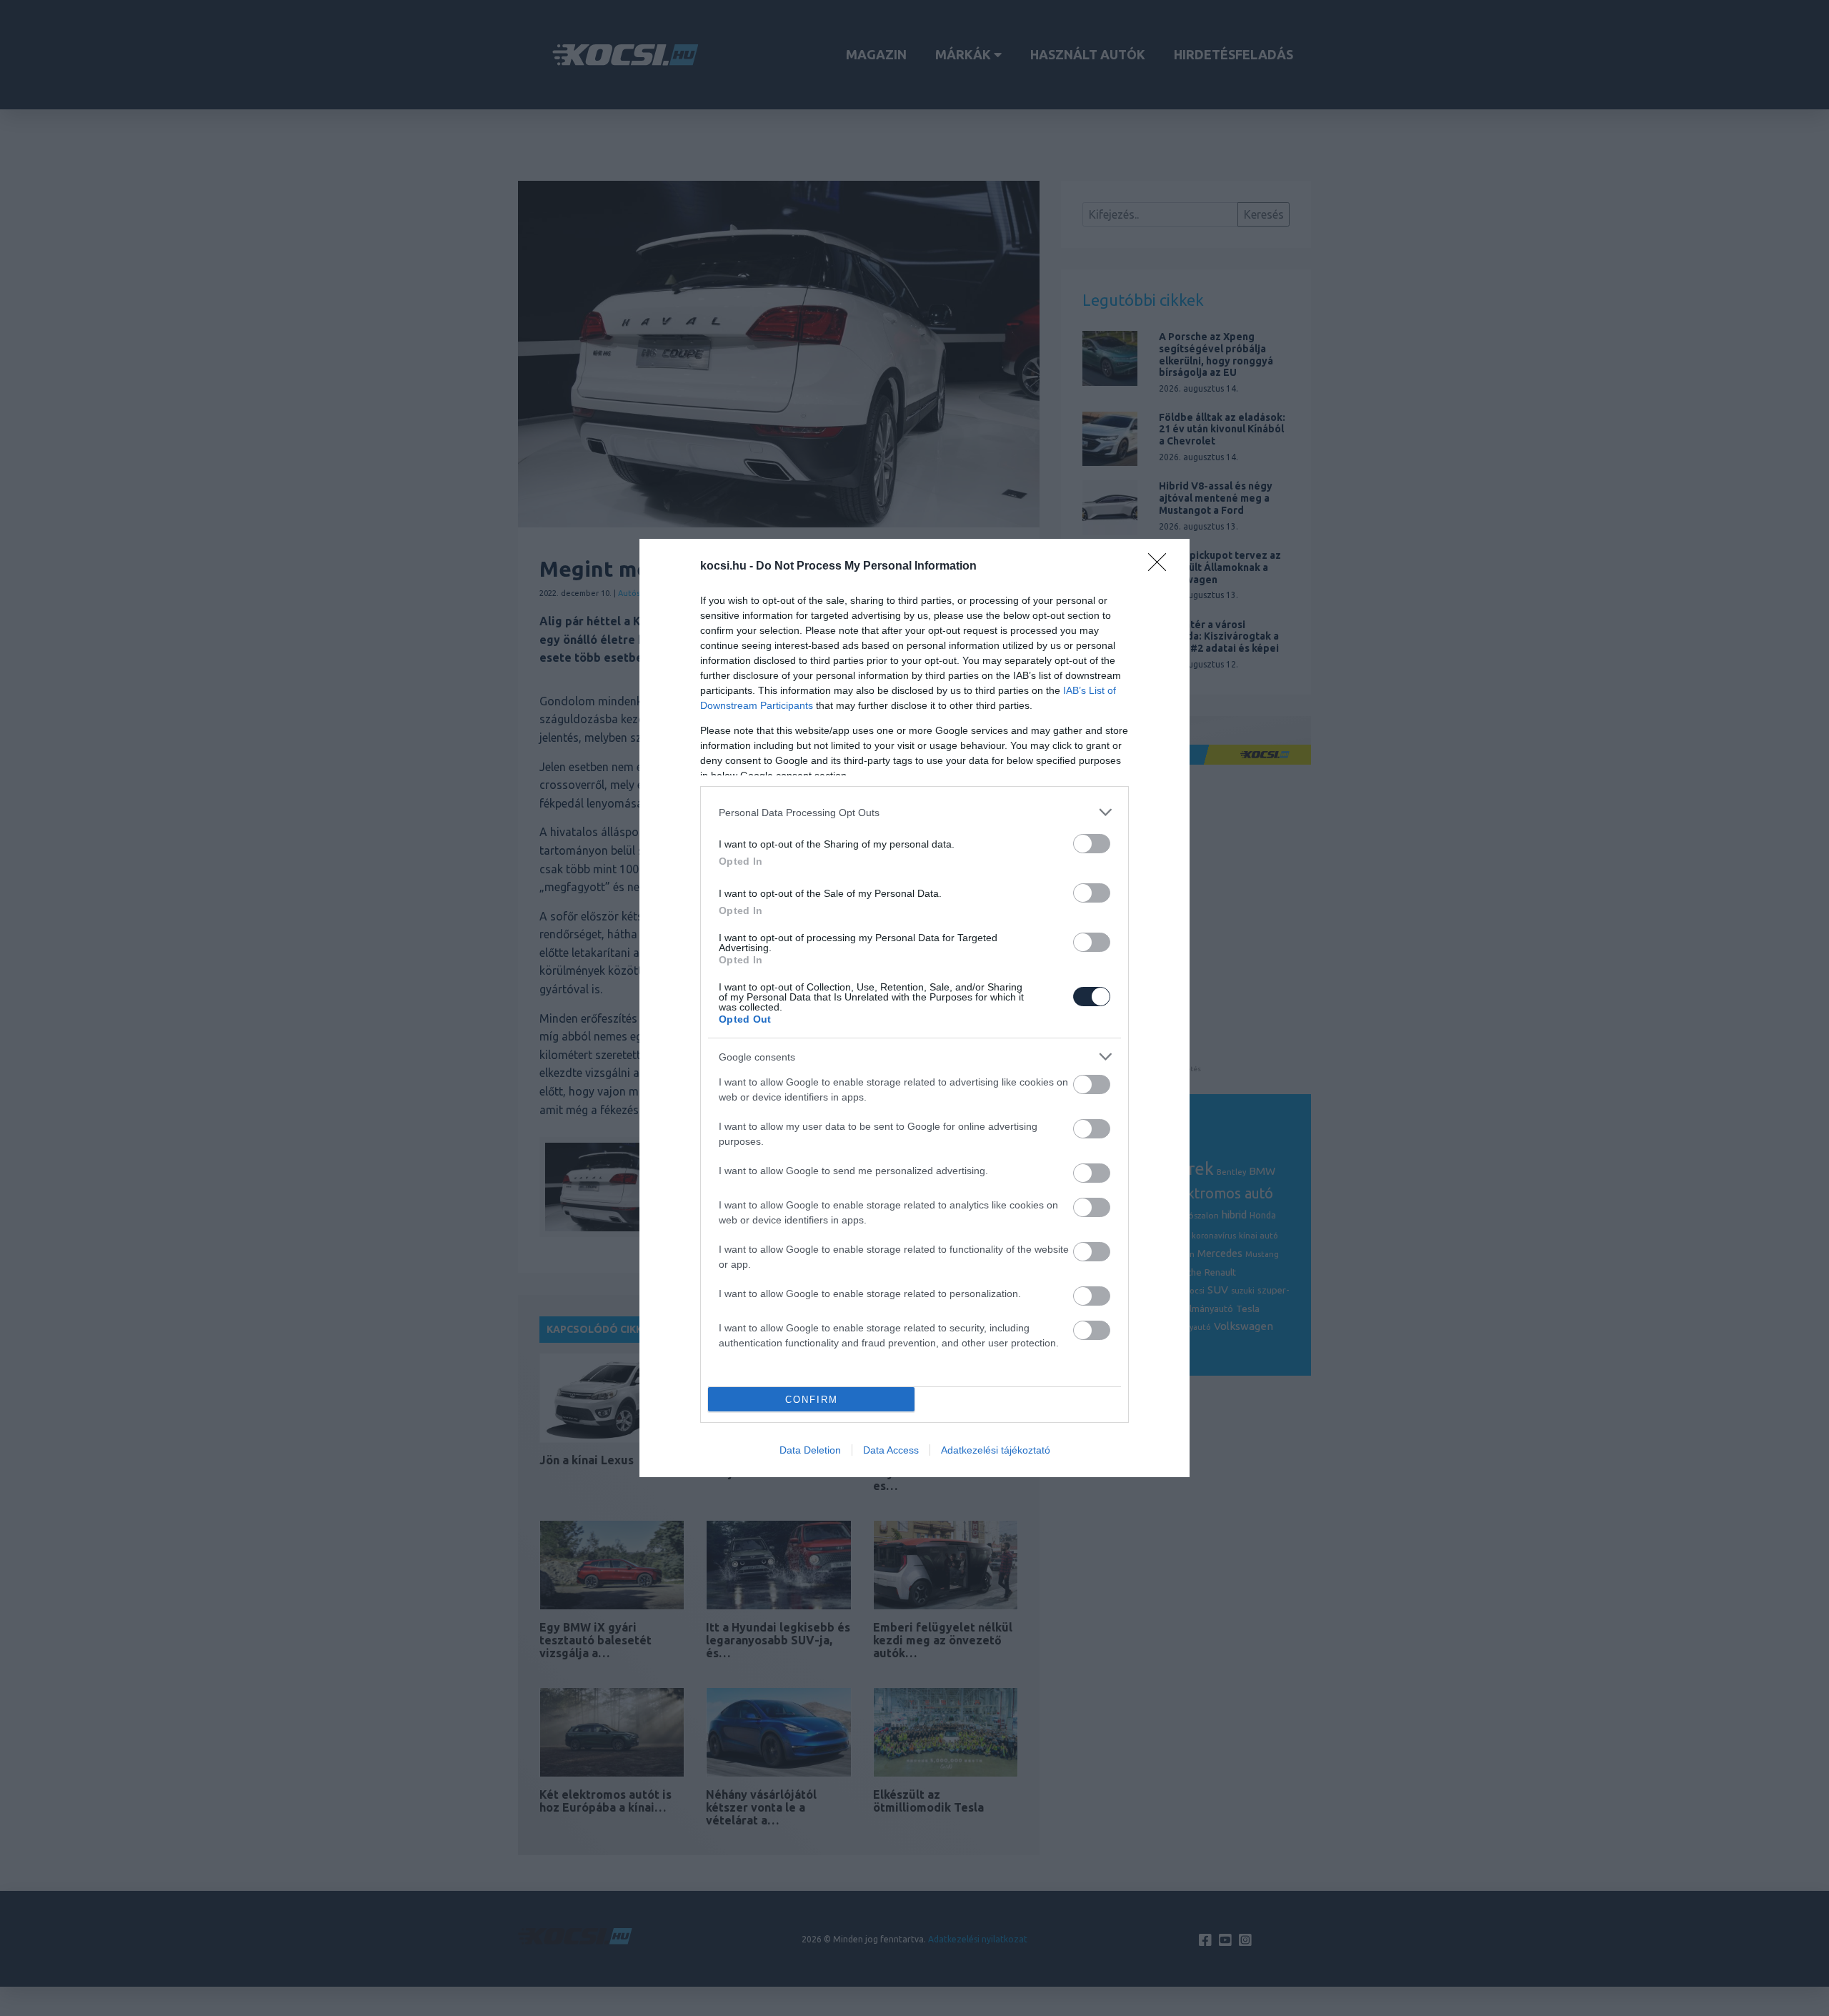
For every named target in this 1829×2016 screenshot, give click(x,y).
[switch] (1092, 844)
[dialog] (914, 1008)
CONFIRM (812, 1400)
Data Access (891, 1450)
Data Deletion (810, 1450)
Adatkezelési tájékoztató (996, 1450)
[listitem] (914, 812)
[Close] (1162, 567)
